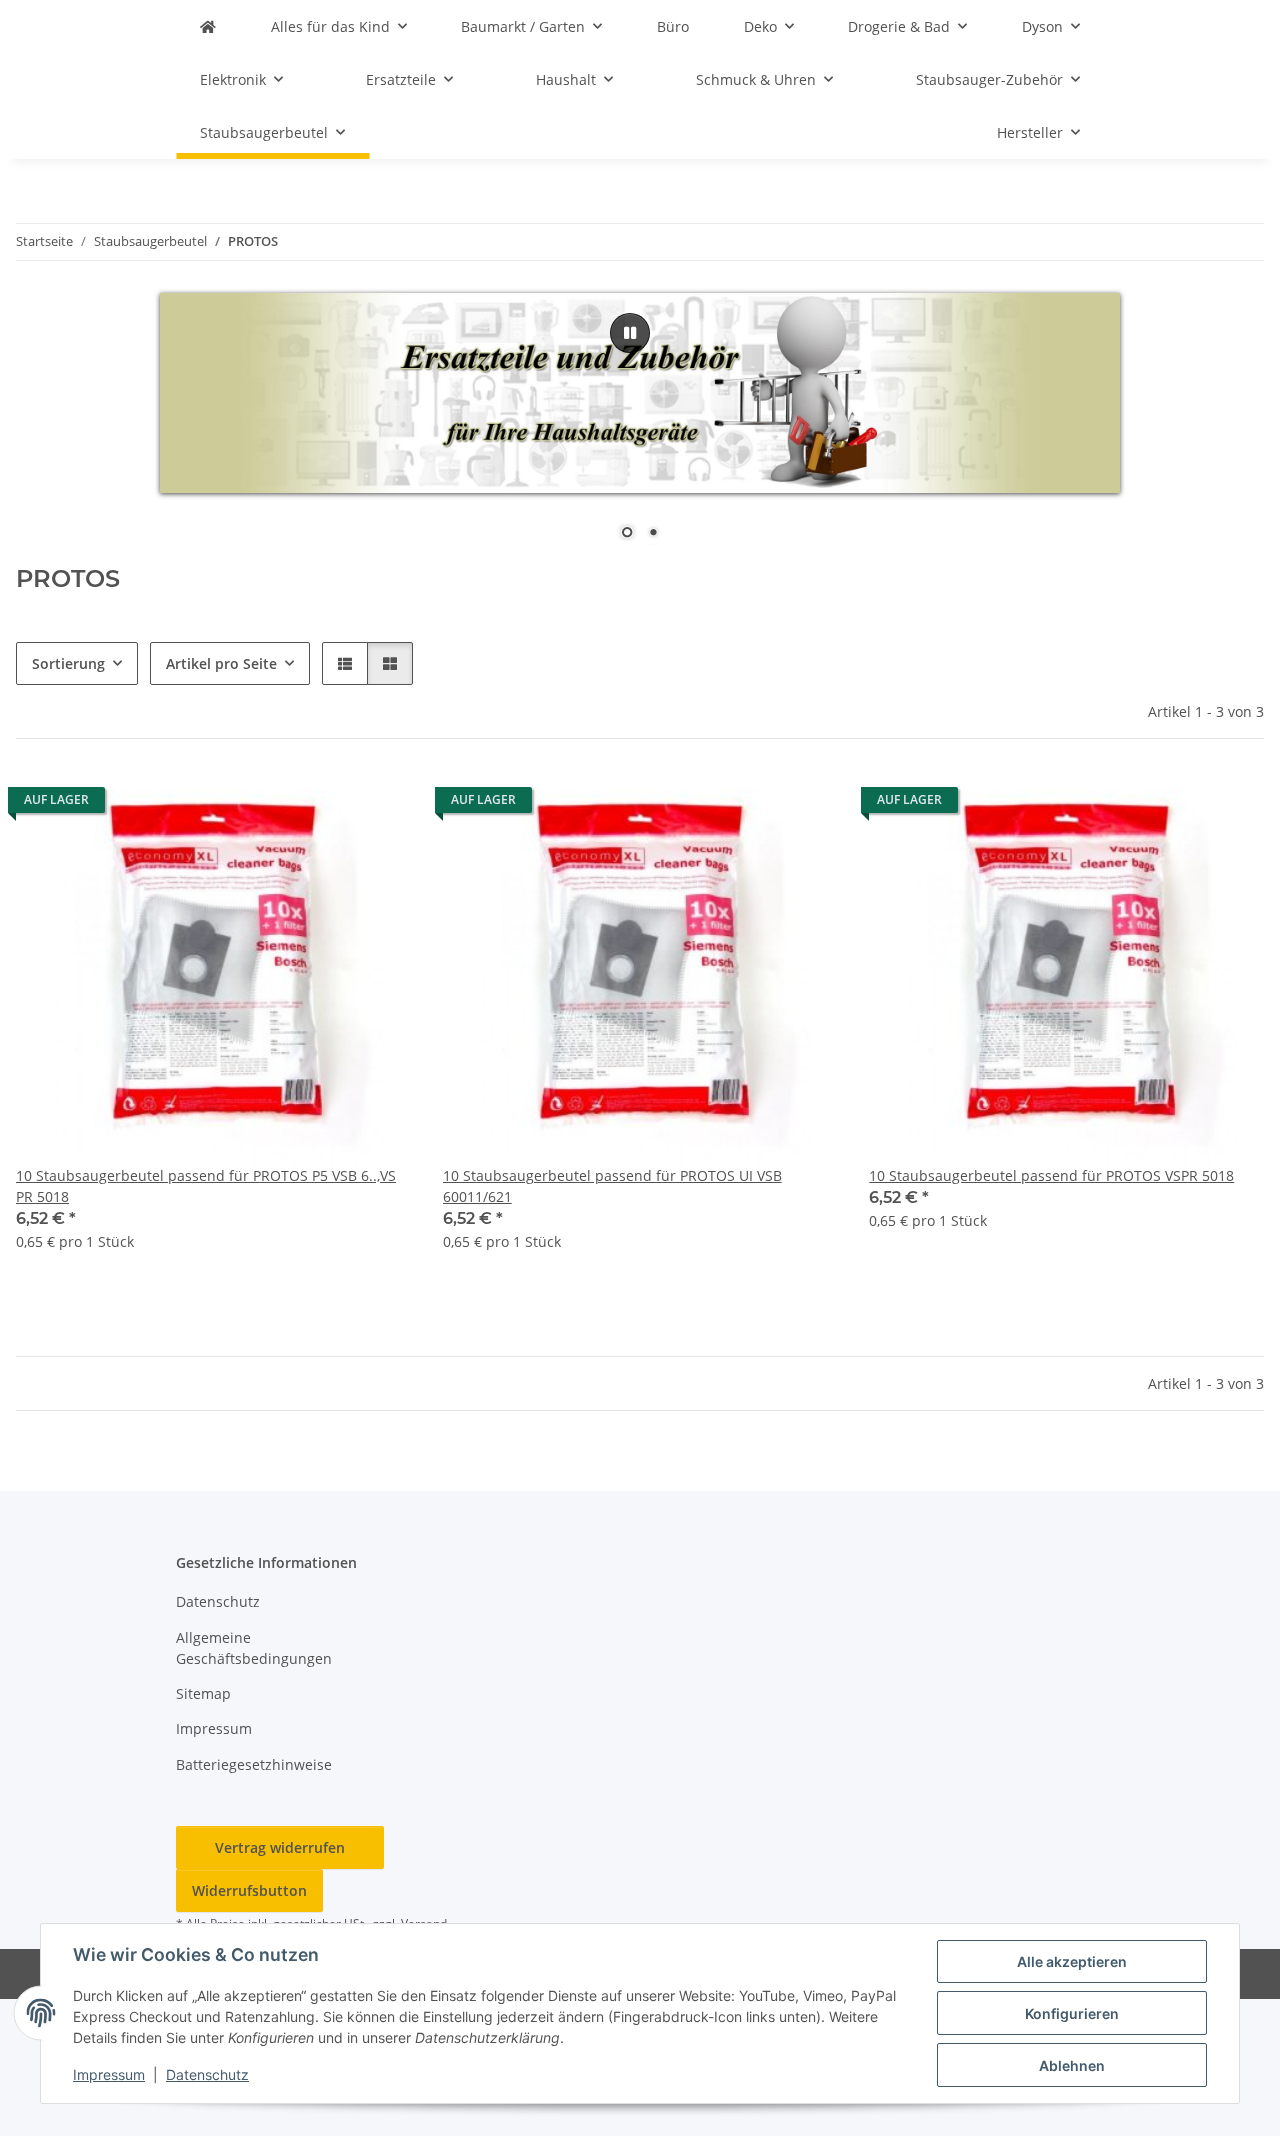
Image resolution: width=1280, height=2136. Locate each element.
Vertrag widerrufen (280, 1847)
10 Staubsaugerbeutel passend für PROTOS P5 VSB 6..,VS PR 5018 (206, 1186)
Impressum (109, 2074)
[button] (345, 663)
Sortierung (68, 663)
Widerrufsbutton (249, 1890)
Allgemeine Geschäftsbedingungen (254, 1648)
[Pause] (630, 333)
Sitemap (203, 1693)
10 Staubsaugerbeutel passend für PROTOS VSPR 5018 (1051, 1175)
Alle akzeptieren (1072, 1961)
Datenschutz (207, 2074)
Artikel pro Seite (221, 663)
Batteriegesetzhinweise (254, 1764)
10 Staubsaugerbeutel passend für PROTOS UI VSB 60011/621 (612, 1186)
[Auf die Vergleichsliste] (325, 805)
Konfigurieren (1072, 2013)
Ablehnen (1072, 2065)
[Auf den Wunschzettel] (377, 805)
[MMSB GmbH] (208, 26)
